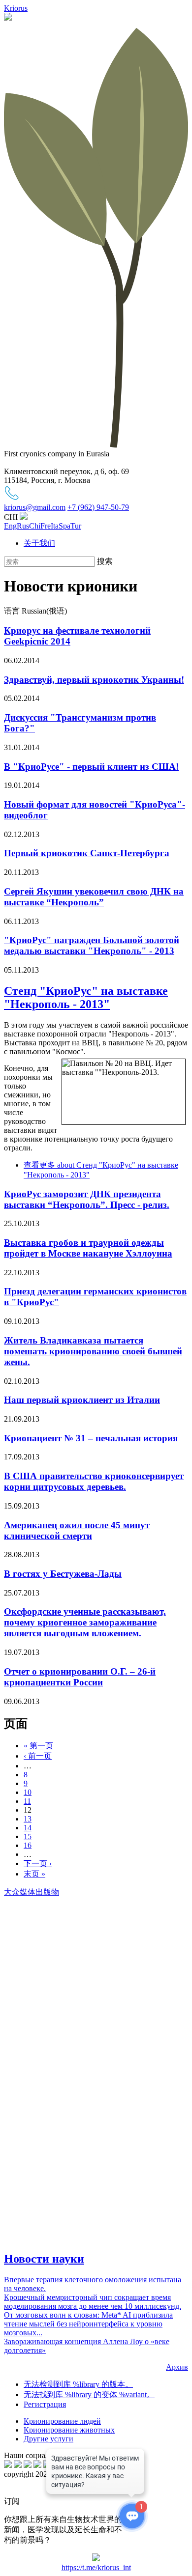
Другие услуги (48, 2439)
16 (28, 1845)
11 (27, 1801)
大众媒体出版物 (32, 1892)
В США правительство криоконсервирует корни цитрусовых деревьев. (94, 1481)
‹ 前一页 (38, 1756)
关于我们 (39, 543)
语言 (13, 611)
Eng (10, 526)
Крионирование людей (62, 2421)
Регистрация (45, 2404)
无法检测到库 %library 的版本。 (78, 2384)
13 (28, 1819)
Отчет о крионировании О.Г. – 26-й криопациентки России (80, 1677)
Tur (76, 526)
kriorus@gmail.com (35, 507)
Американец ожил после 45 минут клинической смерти (77, 1530)
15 (28, 1836)
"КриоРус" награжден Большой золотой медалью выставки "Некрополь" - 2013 (92, 945)
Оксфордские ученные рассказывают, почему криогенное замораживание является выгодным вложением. (85, 1622)
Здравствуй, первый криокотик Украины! (94, 680)
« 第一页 (38, 1746)
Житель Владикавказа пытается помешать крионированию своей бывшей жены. (93, 1351)
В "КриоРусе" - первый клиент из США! (91, 767)
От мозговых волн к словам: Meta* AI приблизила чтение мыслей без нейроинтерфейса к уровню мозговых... (88, 2324)
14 (28, 1828)
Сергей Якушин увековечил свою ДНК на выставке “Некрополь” (94, 897)
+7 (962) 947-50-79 (98, 507)
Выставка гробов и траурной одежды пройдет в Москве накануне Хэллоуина (88, 1248)
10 (28, 1792)
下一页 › (38, 1863)
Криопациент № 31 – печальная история (91, 1438)
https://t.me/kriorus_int (96, 2567)
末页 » (34, 1874)
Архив (177, 2367)
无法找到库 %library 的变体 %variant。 (89, 2394)
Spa (64, 526)
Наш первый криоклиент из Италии (82, 1400)
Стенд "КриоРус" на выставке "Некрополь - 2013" (86, 997)
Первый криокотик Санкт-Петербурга (87, 853)
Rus (23, 526)
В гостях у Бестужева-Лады (63, 1574)
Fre (46, 526)
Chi (35, 526)
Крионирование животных (69, 2430)
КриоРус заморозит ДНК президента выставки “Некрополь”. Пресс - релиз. (87, 1199)
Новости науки (44, 2259)
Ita (55, 526)
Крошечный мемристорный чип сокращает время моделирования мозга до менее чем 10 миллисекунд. (93, 2302)
